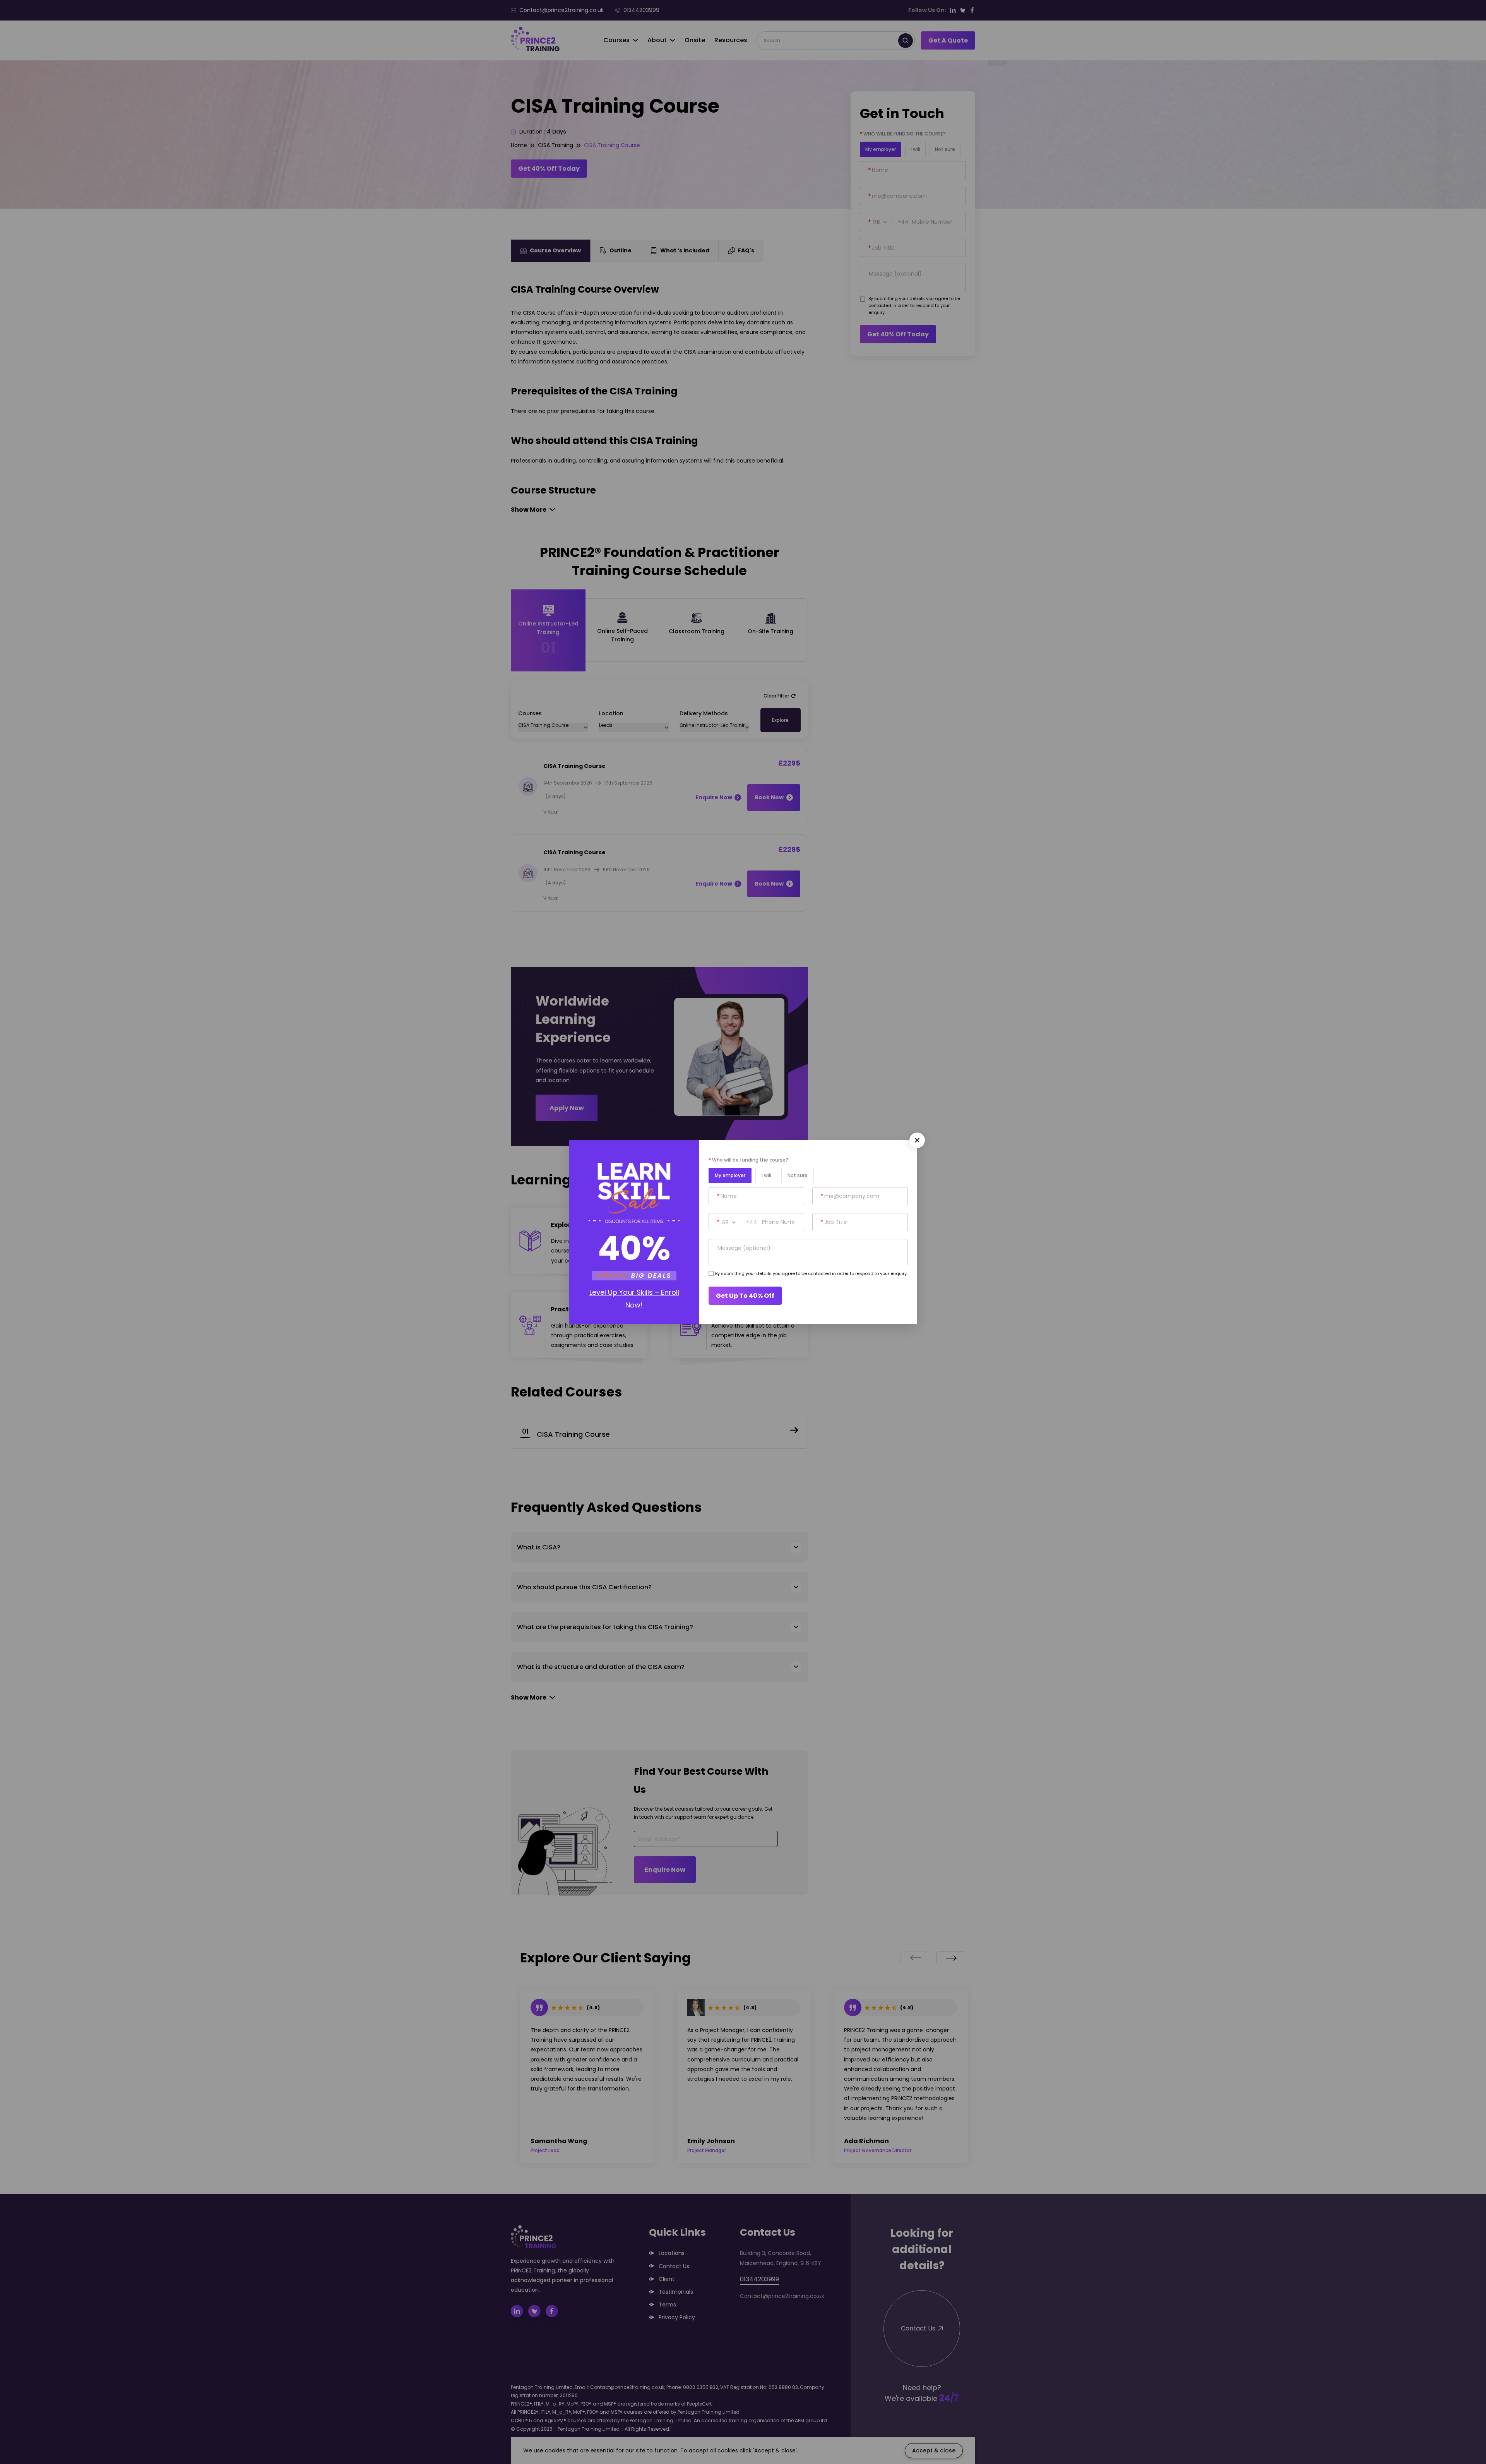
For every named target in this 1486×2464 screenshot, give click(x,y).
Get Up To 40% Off (745, 1296)
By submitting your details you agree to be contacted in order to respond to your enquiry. (811, 1273)
